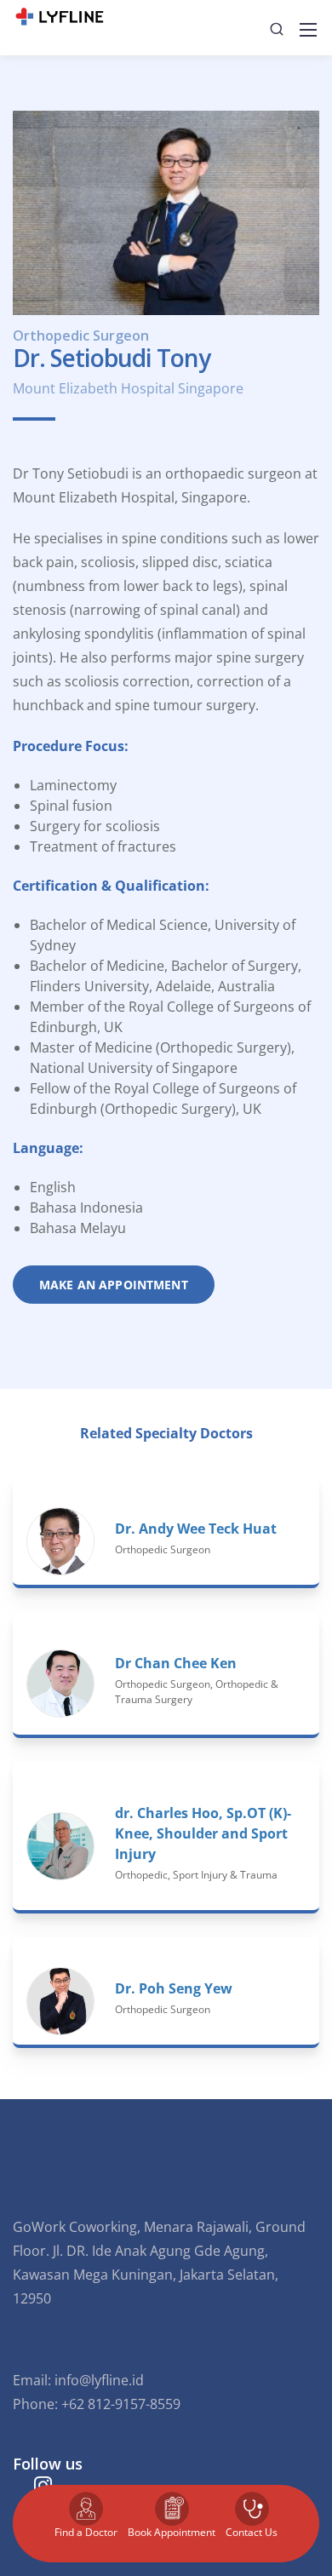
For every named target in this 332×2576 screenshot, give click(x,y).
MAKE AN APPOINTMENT (114, 1285)
